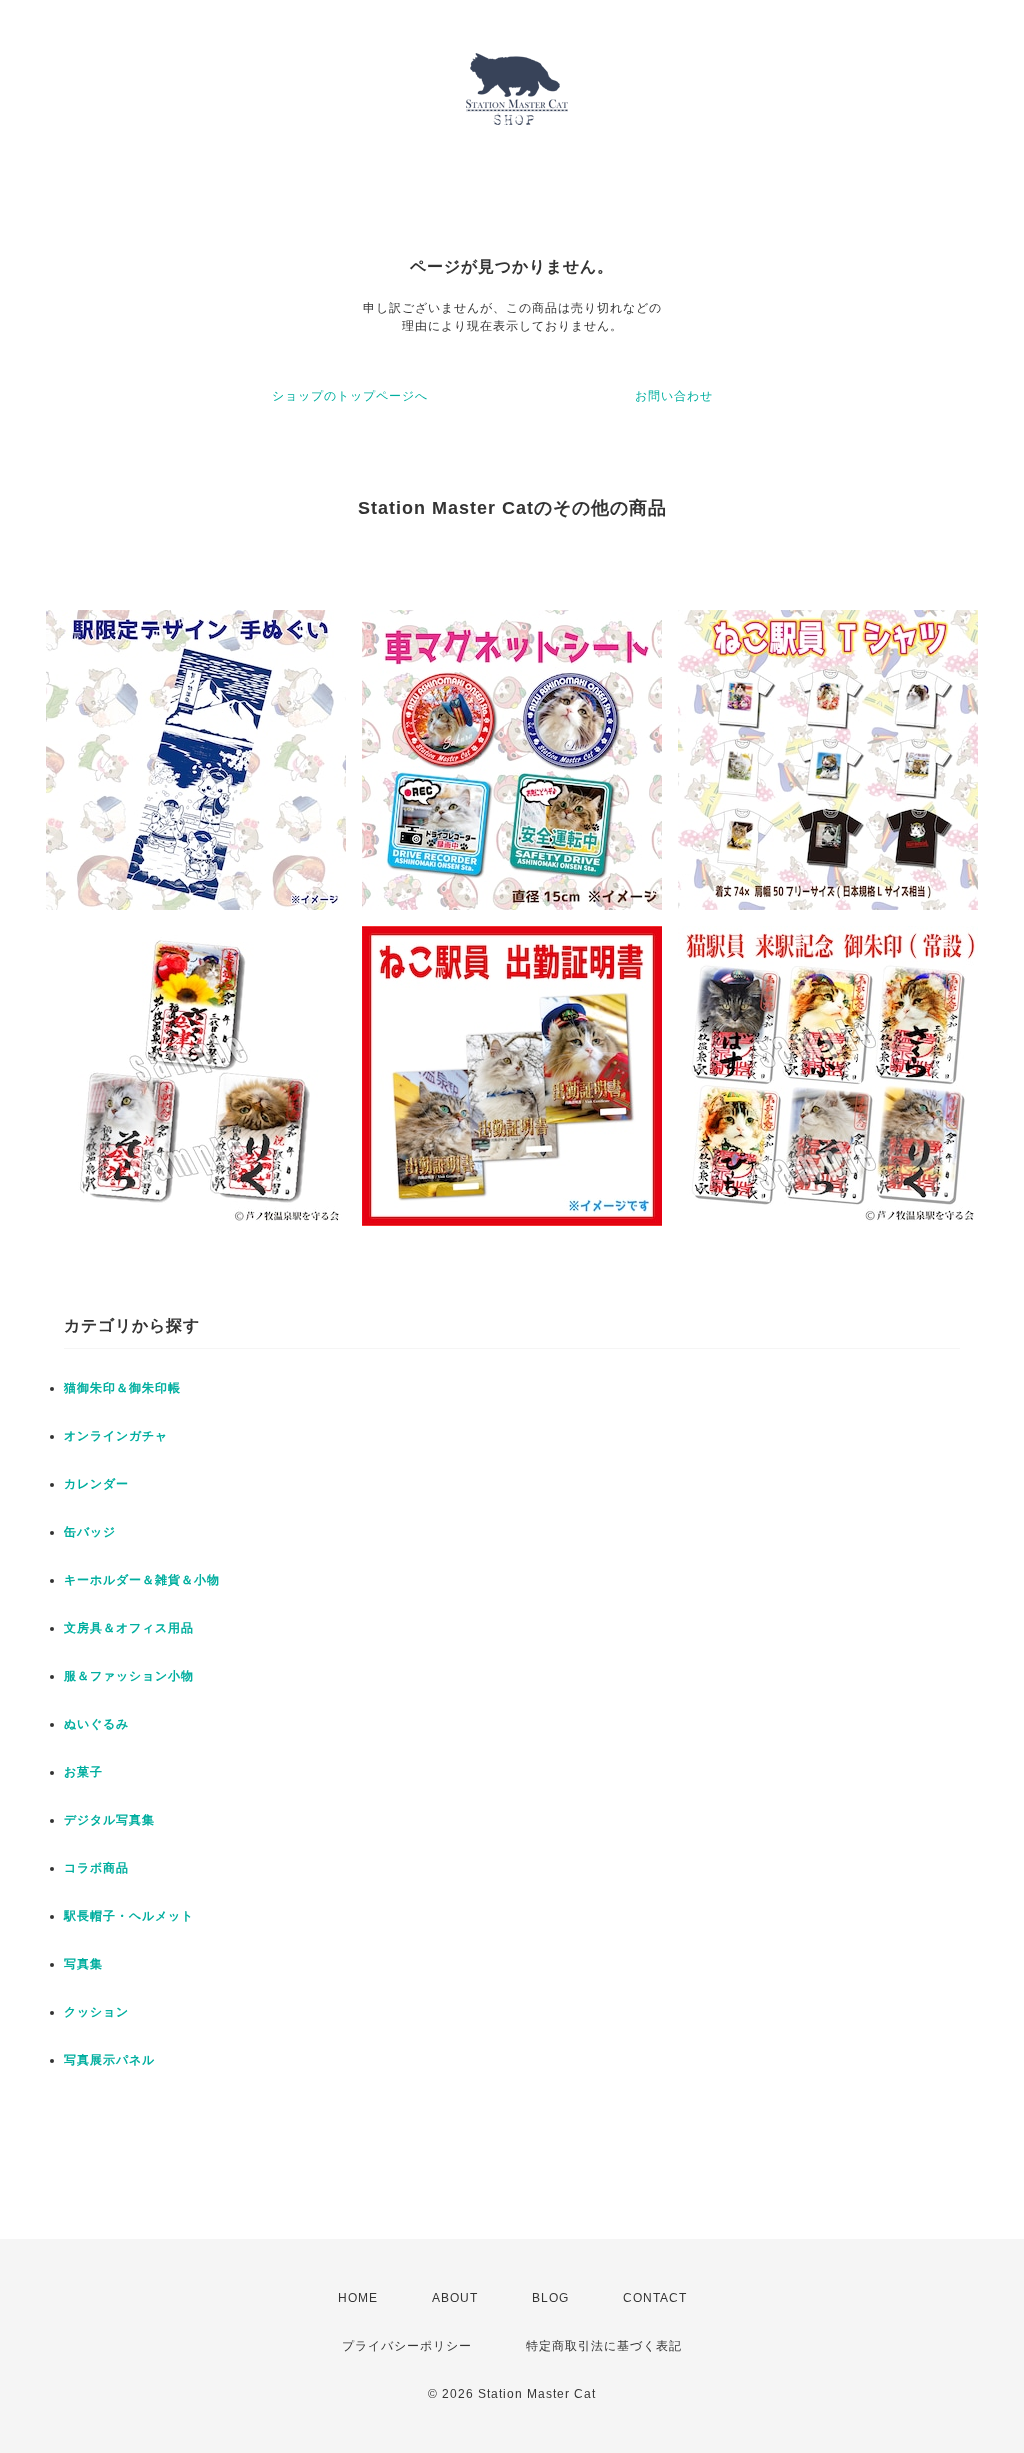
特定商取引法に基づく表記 (604, 2346)
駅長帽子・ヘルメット (129, 1916)
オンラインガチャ (116, 1436)
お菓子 (83, 1772)
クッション (96, 2012)
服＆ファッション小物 (129, 1676)
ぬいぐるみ (96, 1724)
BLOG (550, 2298)
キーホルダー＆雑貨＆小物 (142, 1580)
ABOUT (455, 2298)
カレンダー (96, 1484)
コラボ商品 (96, 1868)
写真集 (83, 1964)
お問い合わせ (674, 396)
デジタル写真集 (109, 1820)
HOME (358, 2298)
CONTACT (655, 2298)
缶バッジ (90, 1532)
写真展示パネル (109, 2060)
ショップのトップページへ (350, 396)
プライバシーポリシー (407, 2346)
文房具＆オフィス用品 (129, 1628)
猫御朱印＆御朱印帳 (122, 1388)
